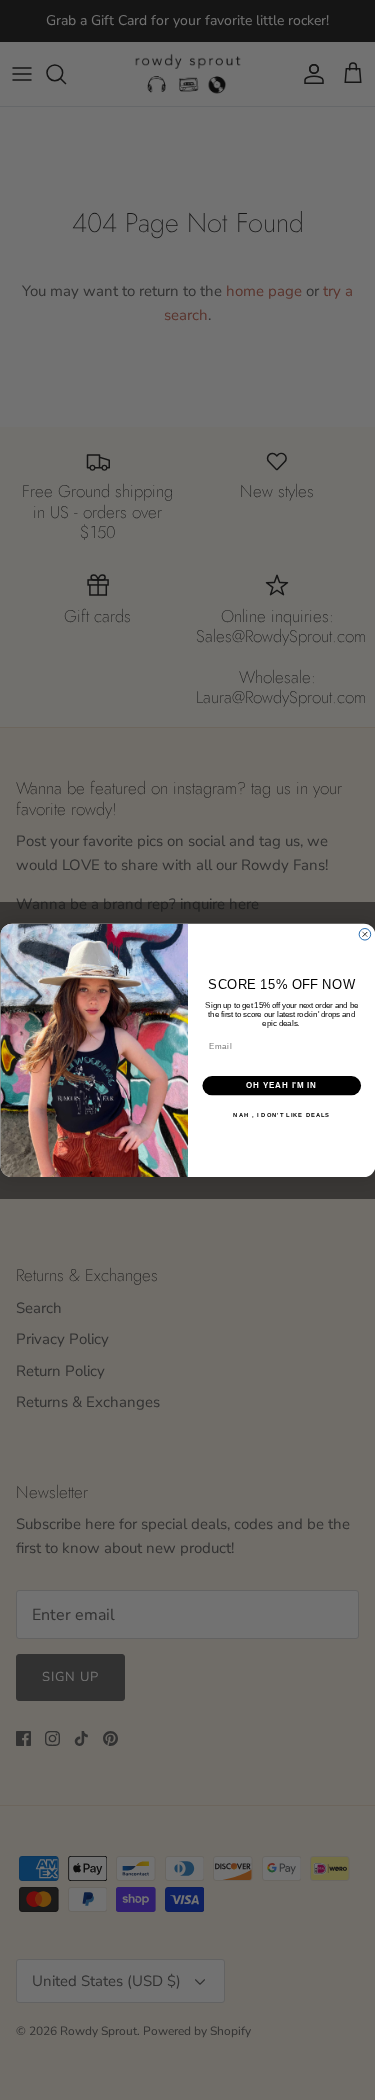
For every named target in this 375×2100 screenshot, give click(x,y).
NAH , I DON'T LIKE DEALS (281, 1114)
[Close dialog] (365, 934)
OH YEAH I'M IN (281, 1085)
